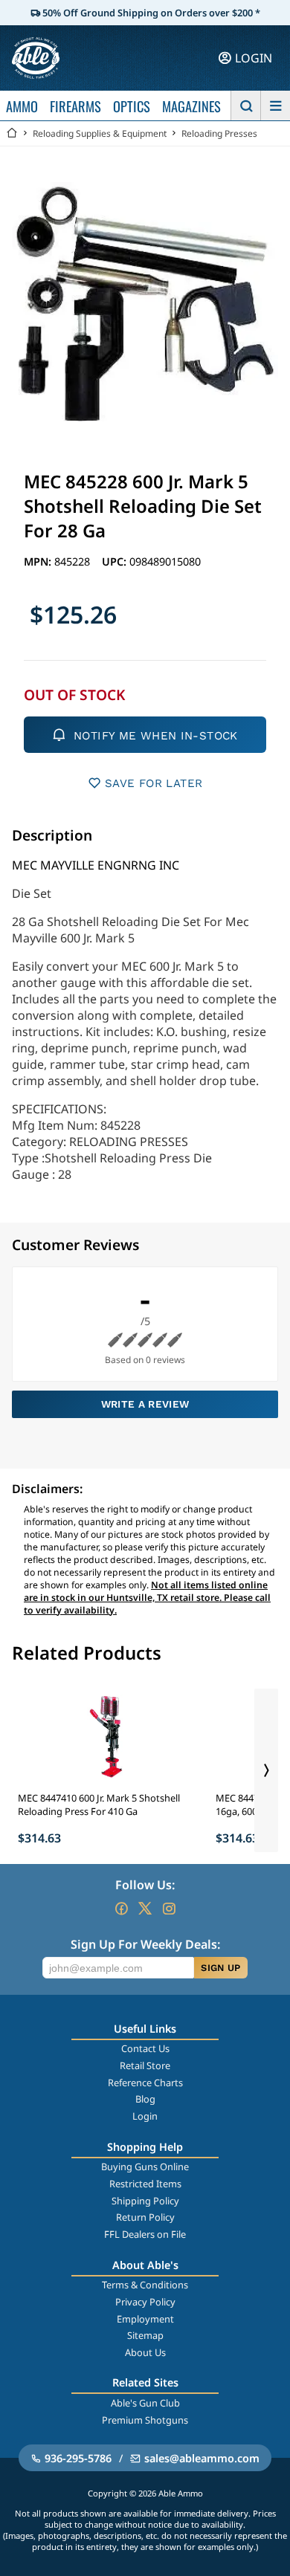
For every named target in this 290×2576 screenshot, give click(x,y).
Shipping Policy (145, 2201)
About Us (145, 2352)
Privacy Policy (145, 2302)
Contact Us (145, 2048)
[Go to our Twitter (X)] (145, 1909)
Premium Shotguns (145, 2420)
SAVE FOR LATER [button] (154, 783)
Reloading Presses (219, 133)
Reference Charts (145, 2083)
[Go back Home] (12, 133)
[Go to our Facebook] (121, 1909)
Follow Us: (145, 1885)
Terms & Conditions (145, 2285)
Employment (145, 2319)
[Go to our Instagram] (169, 1909)
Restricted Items (145, 2184)
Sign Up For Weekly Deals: (145, 1944)
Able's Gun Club (145, 2403)
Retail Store (145, 2065)
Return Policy (145, 2217)
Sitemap (145, 2335)
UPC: (116, 562)
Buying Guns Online (145, 2166)
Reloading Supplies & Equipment (100, 133)
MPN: (39, 562)
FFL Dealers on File (145, 2234)
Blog (145, 2099)
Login (145, 2116)
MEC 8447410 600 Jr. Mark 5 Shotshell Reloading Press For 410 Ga (99, 1805)
